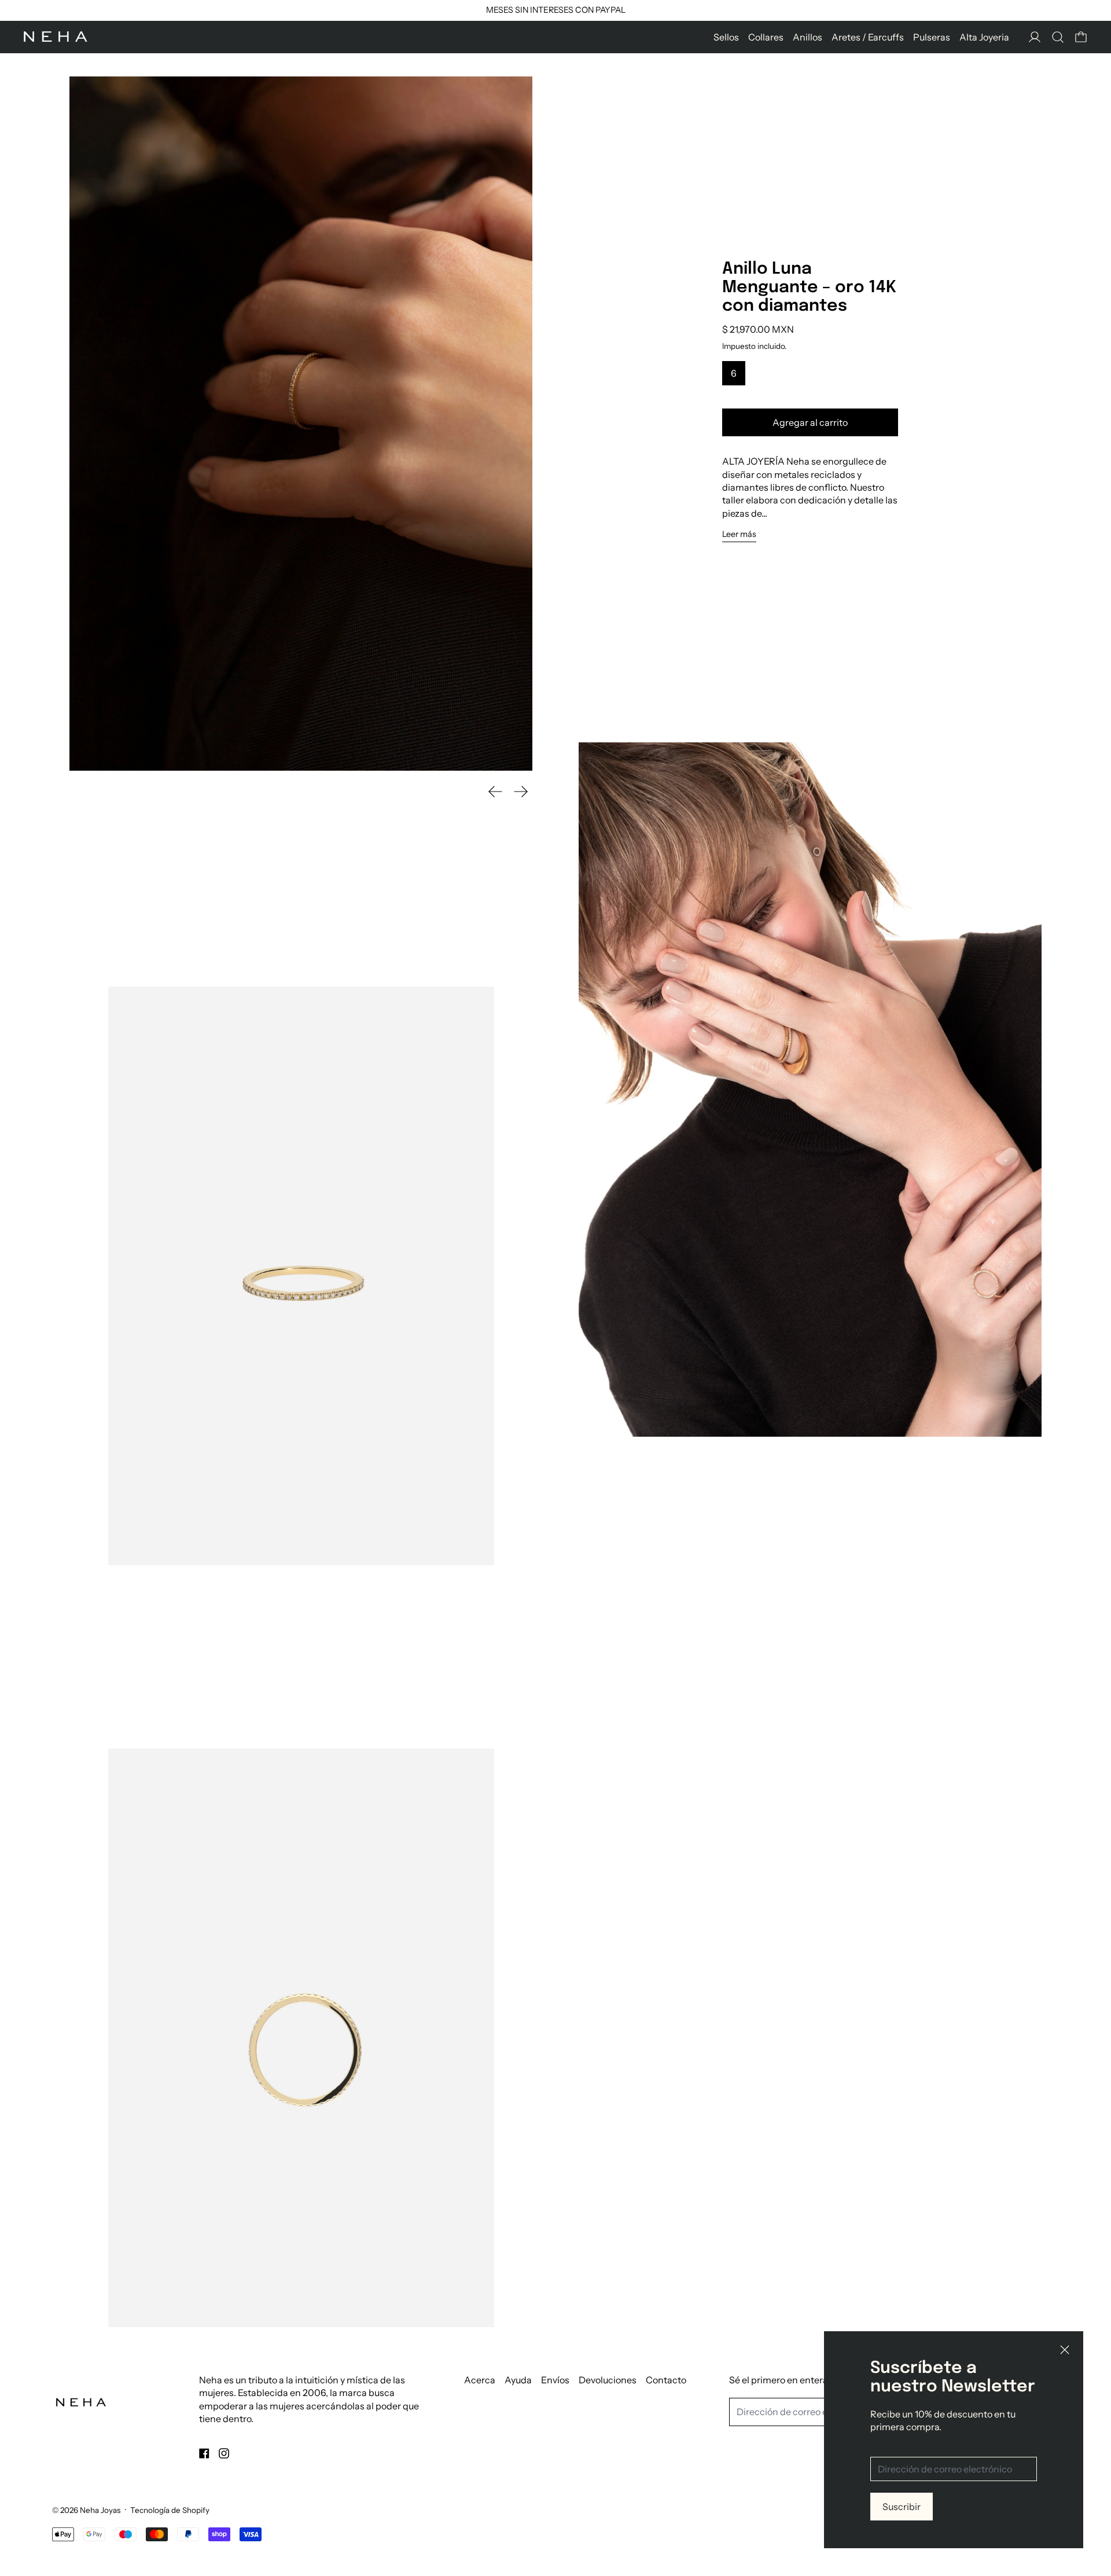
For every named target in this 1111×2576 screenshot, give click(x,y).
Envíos (555, 2380)
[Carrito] (1081, 37)
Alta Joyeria (984, 37)
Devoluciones (608, 2380)
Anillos (808, 37)
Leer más (739, 534)
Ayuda (518, 2380)
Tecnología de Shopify (170, 2510)
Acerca (480, 2380)
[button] (1058, 37)
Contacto (666, 2380)
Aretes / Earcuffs (868, 37)
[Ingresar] (1035, 37)
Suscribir (902, 2507)
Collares (766, 37)
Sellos (726, 37)
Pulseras (932, 37)
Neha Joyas (100, 2510)
